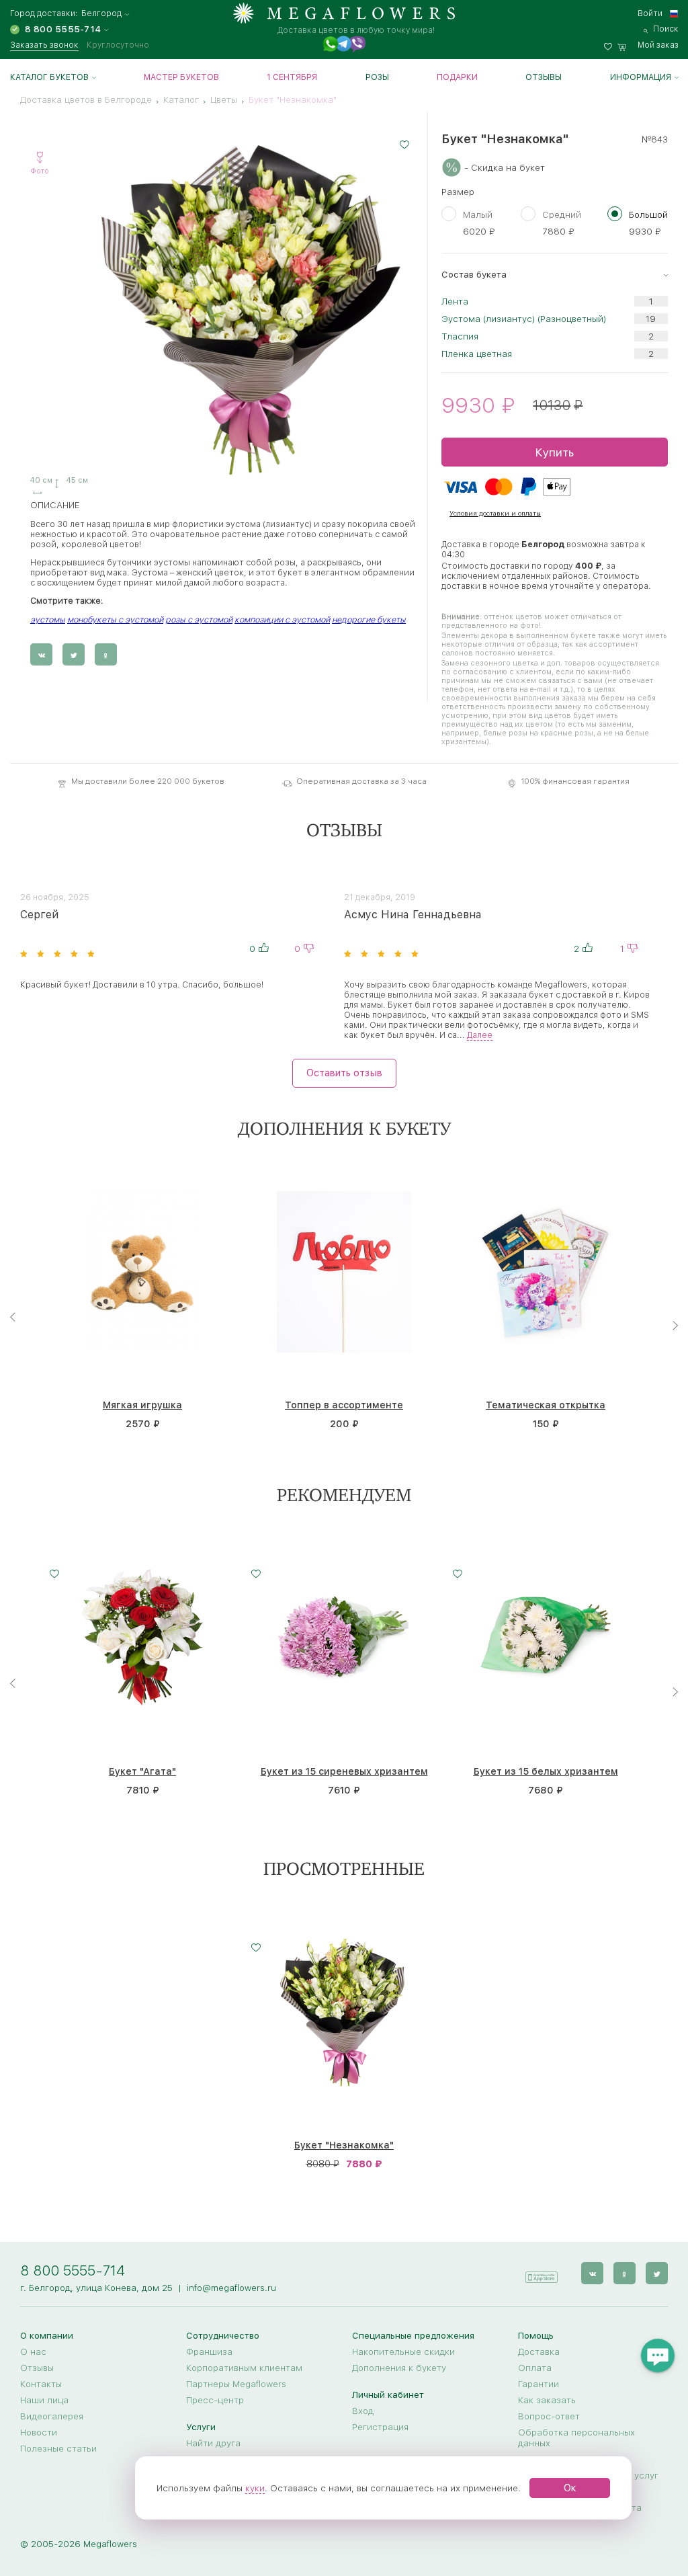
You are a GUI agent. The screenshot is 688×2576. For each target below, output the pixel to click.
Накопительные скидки (403, 2351)
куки (255, 2488)
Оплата (535, 2368)
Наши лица (44, 2400)
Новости (39, 2432)
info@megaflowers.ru (231, 2288)
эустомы (48, 619)
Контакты (41, 2384)
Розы (377, 77)
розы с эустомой (199, 619)
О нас (33, 2351)
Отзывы (544, 77)
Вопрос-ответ (549, 2416)
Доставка (539, 2351)
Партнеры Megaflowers (236, 2384)
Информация (641, 77)
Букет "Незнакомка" (344, 2145)
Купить (554, 452)
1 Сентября (292, 77)
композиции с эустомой (282, 619)
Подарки (457, 77)
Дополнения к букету (399, 2368)
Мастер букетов (181, 77)
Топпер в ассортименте (344, 1405)
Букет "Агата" (142, 1772)
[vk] (592, 2273)
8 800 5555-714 (73, 2270)
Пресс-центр (215, 2400)
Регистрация (380, 2427)
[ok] (625, 2273)
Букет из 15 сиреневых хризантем (344, 1772)
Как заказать (547, 2400)
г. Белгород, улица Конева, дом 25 (96, 2288)
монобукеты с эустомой (115, 619)
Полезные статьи (58, 2448)
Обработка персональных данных (576, 2438)
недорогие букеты (369, 619)
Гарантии (539, 2384)
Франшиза (209, 2351)
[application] (541, 2272)
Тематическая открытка (546, 1405)
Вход (363, 2411)
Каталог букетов (49, 77)
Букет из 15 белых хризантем (546, 1772)
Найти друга (213, 2443)
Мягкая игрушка (142, 1405)
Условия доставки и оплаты (495, 513)
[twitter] (657, 2273)
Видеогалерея (52, 2416)
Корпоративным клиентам (244, 2368)
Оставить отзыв (344, 1072)
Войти (650, 13)
